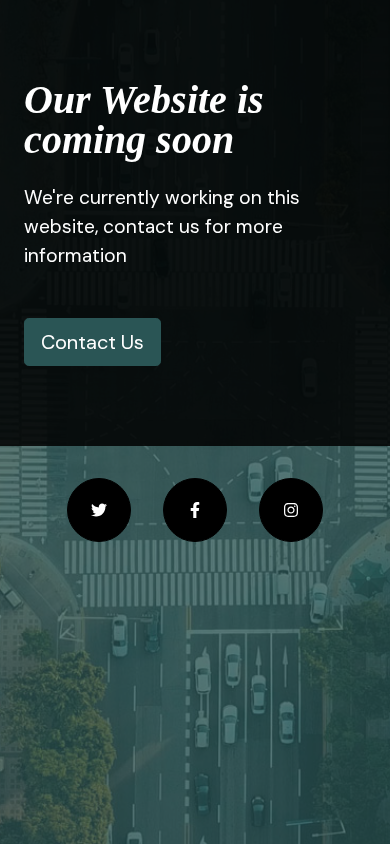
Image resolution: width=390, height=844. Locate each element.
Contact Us (92, 342)
